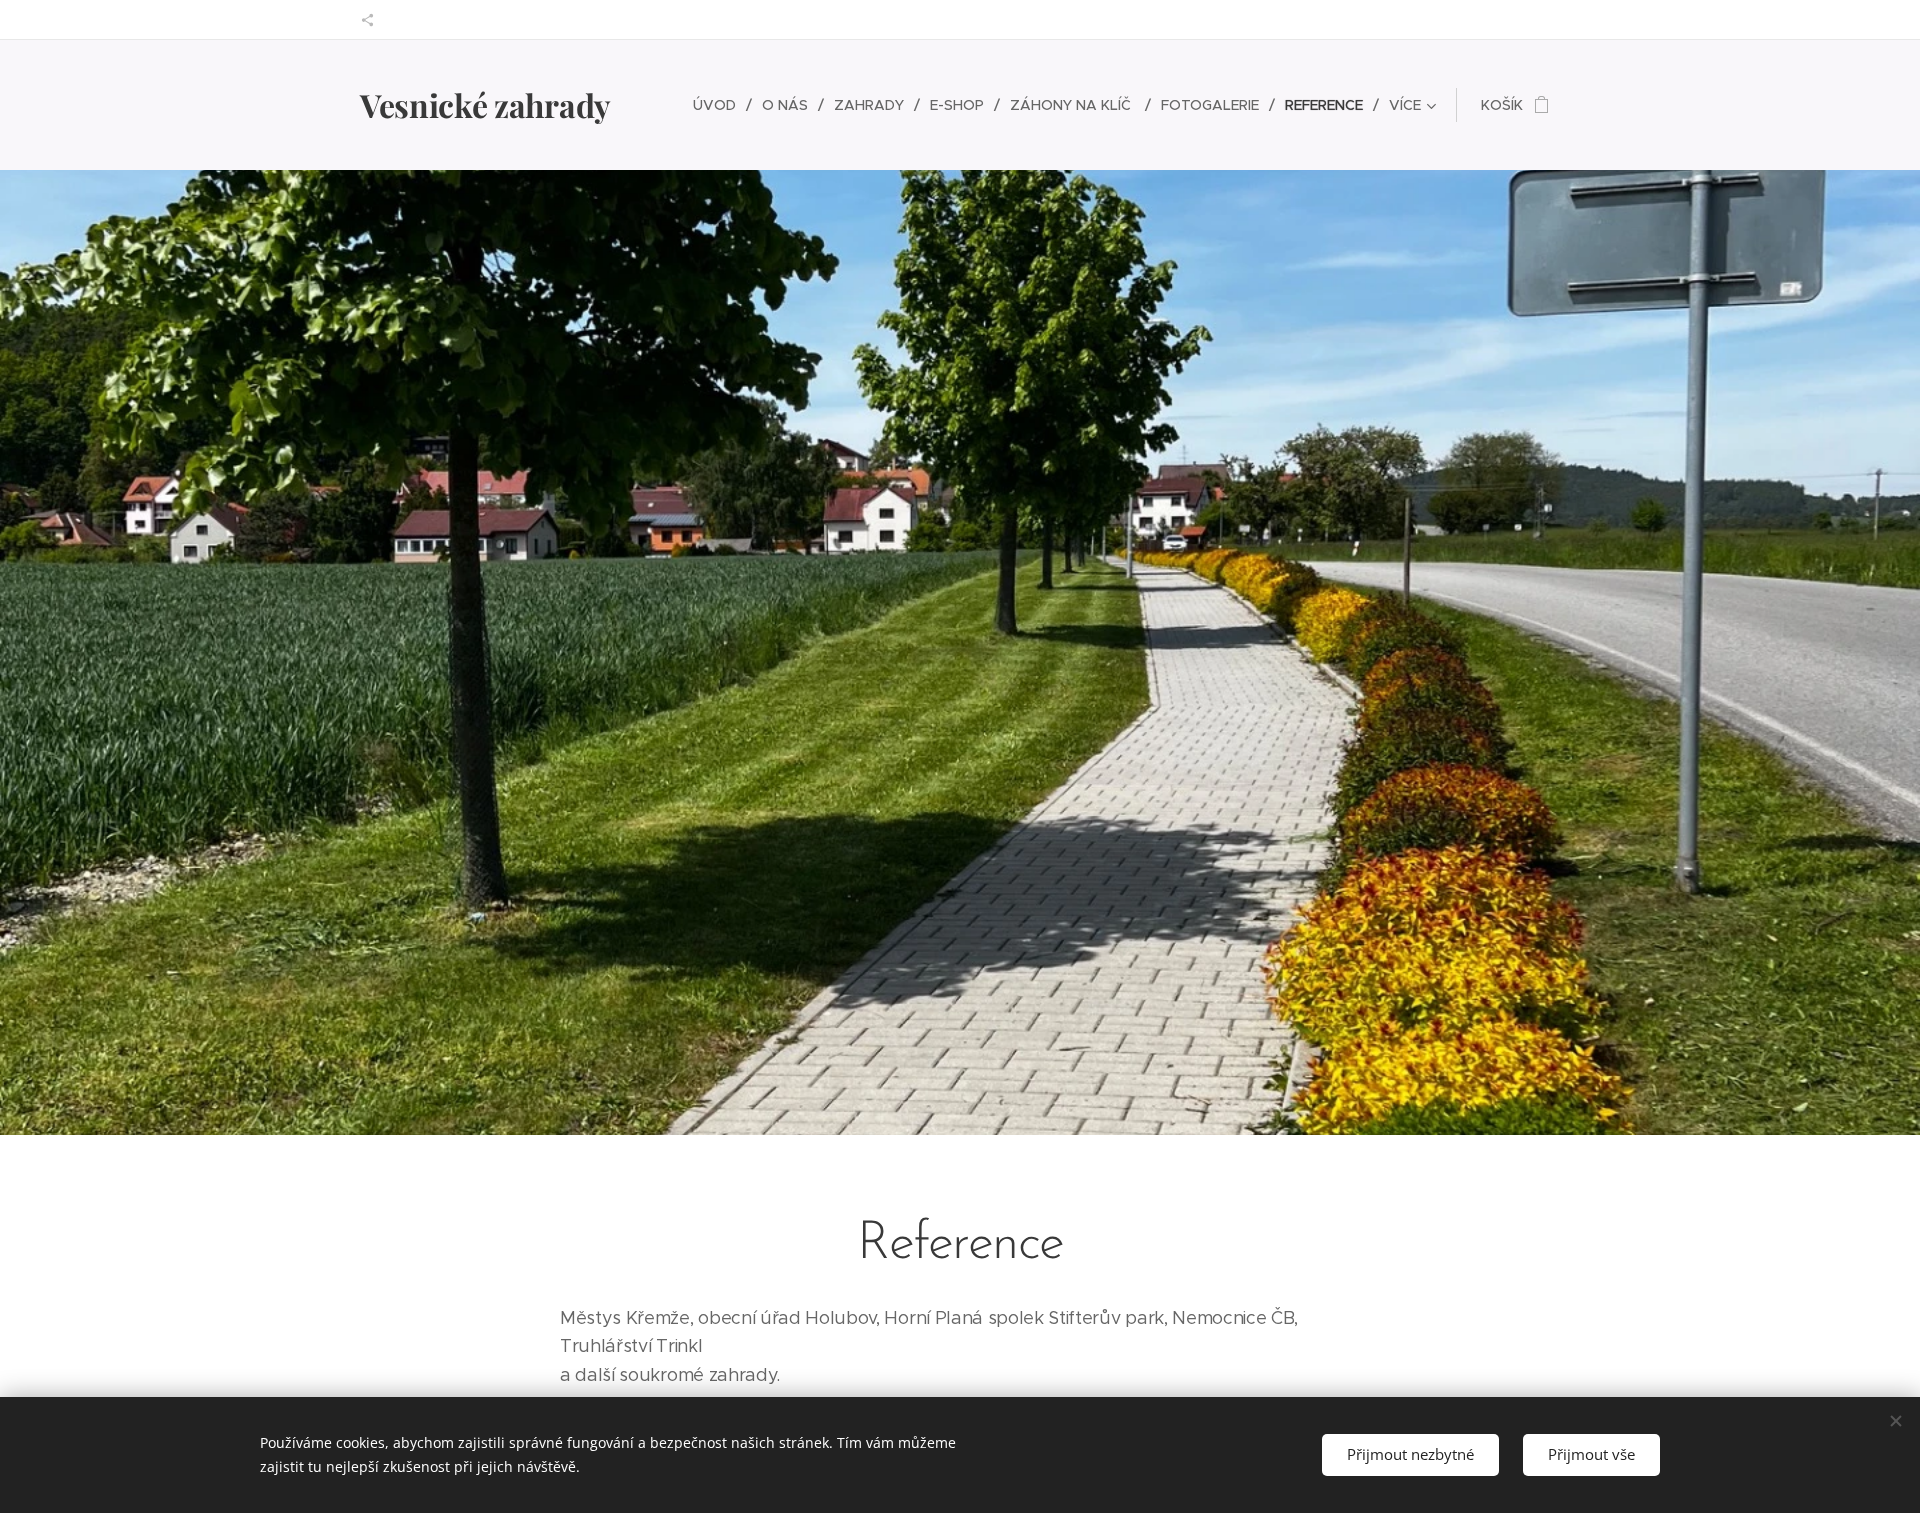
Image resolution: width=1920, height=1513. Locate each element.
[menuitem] (720, 105)
